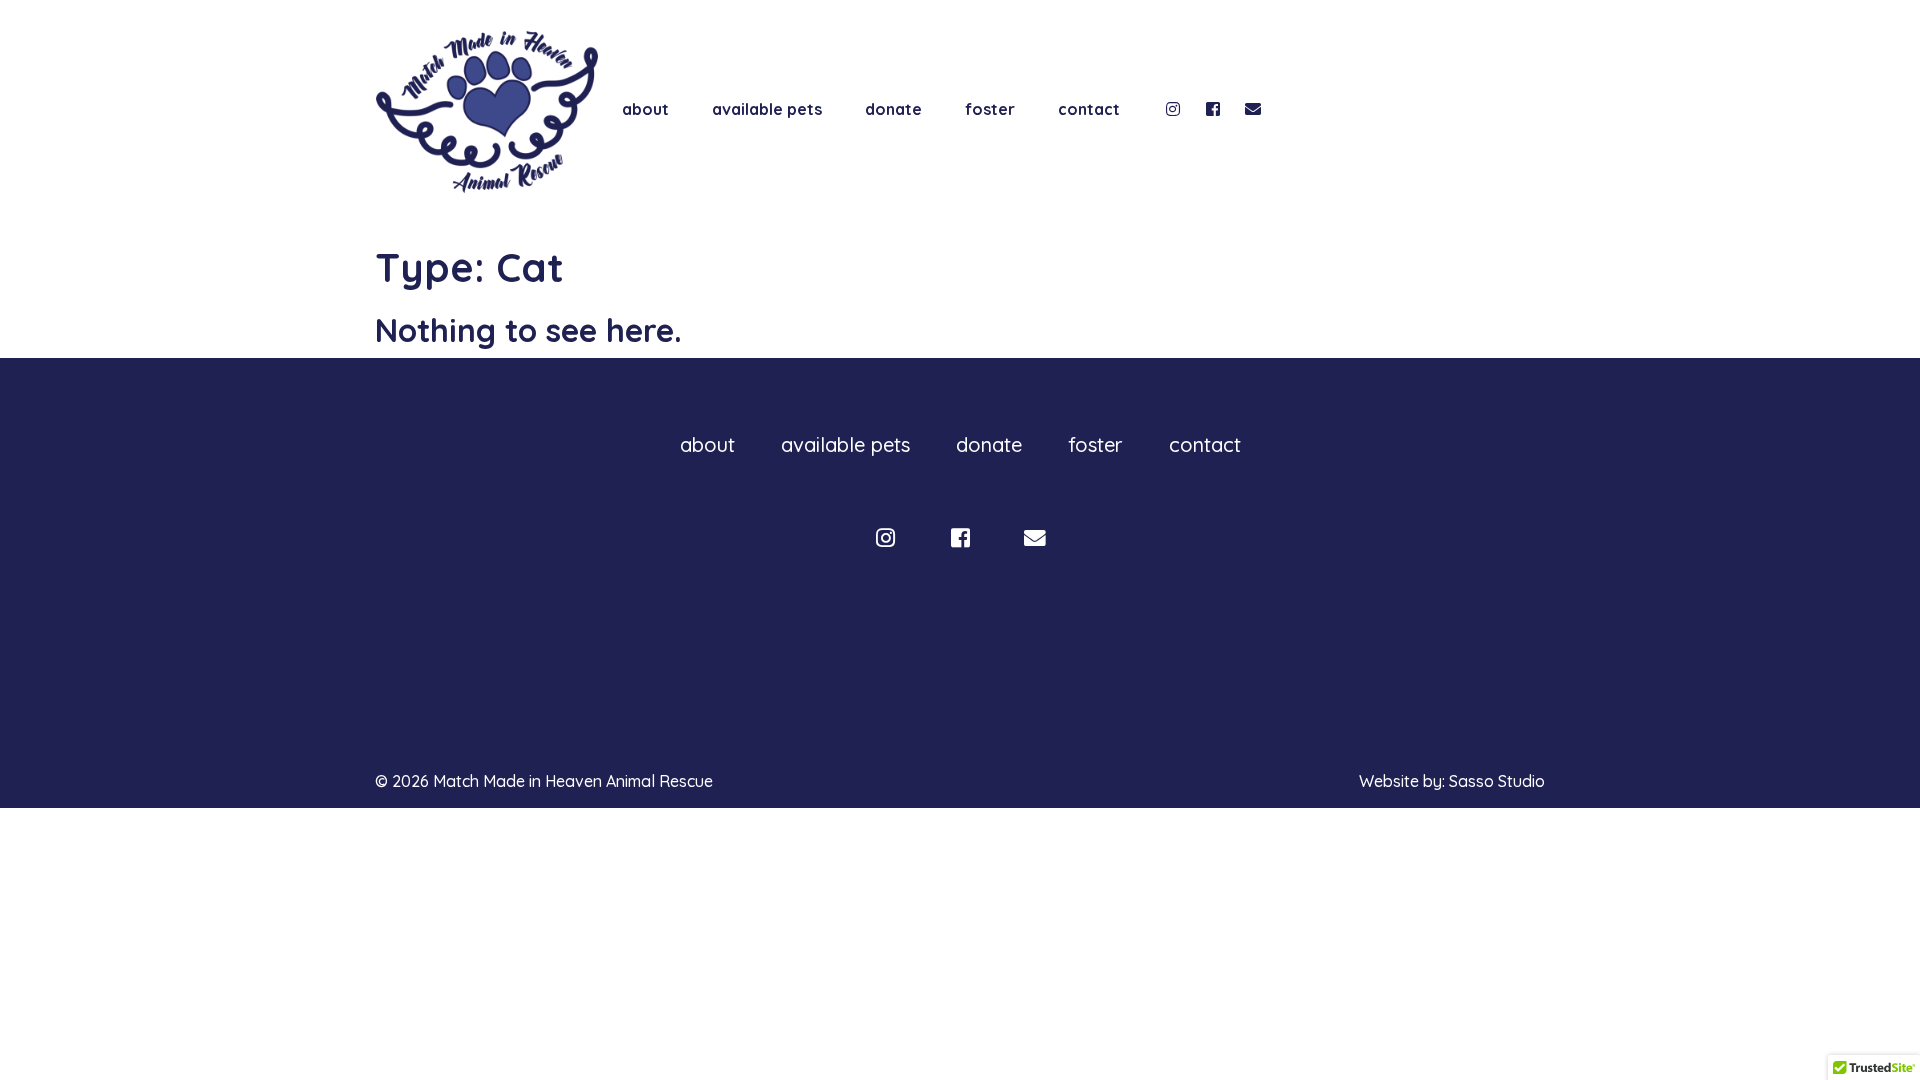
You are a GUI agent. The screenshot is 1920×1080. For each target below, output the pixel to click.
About (645, 109)
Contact (1089, 109)
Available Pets (767, 109)
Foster (990, 109)
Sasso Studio (1497, 781)
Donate (893, 109)
